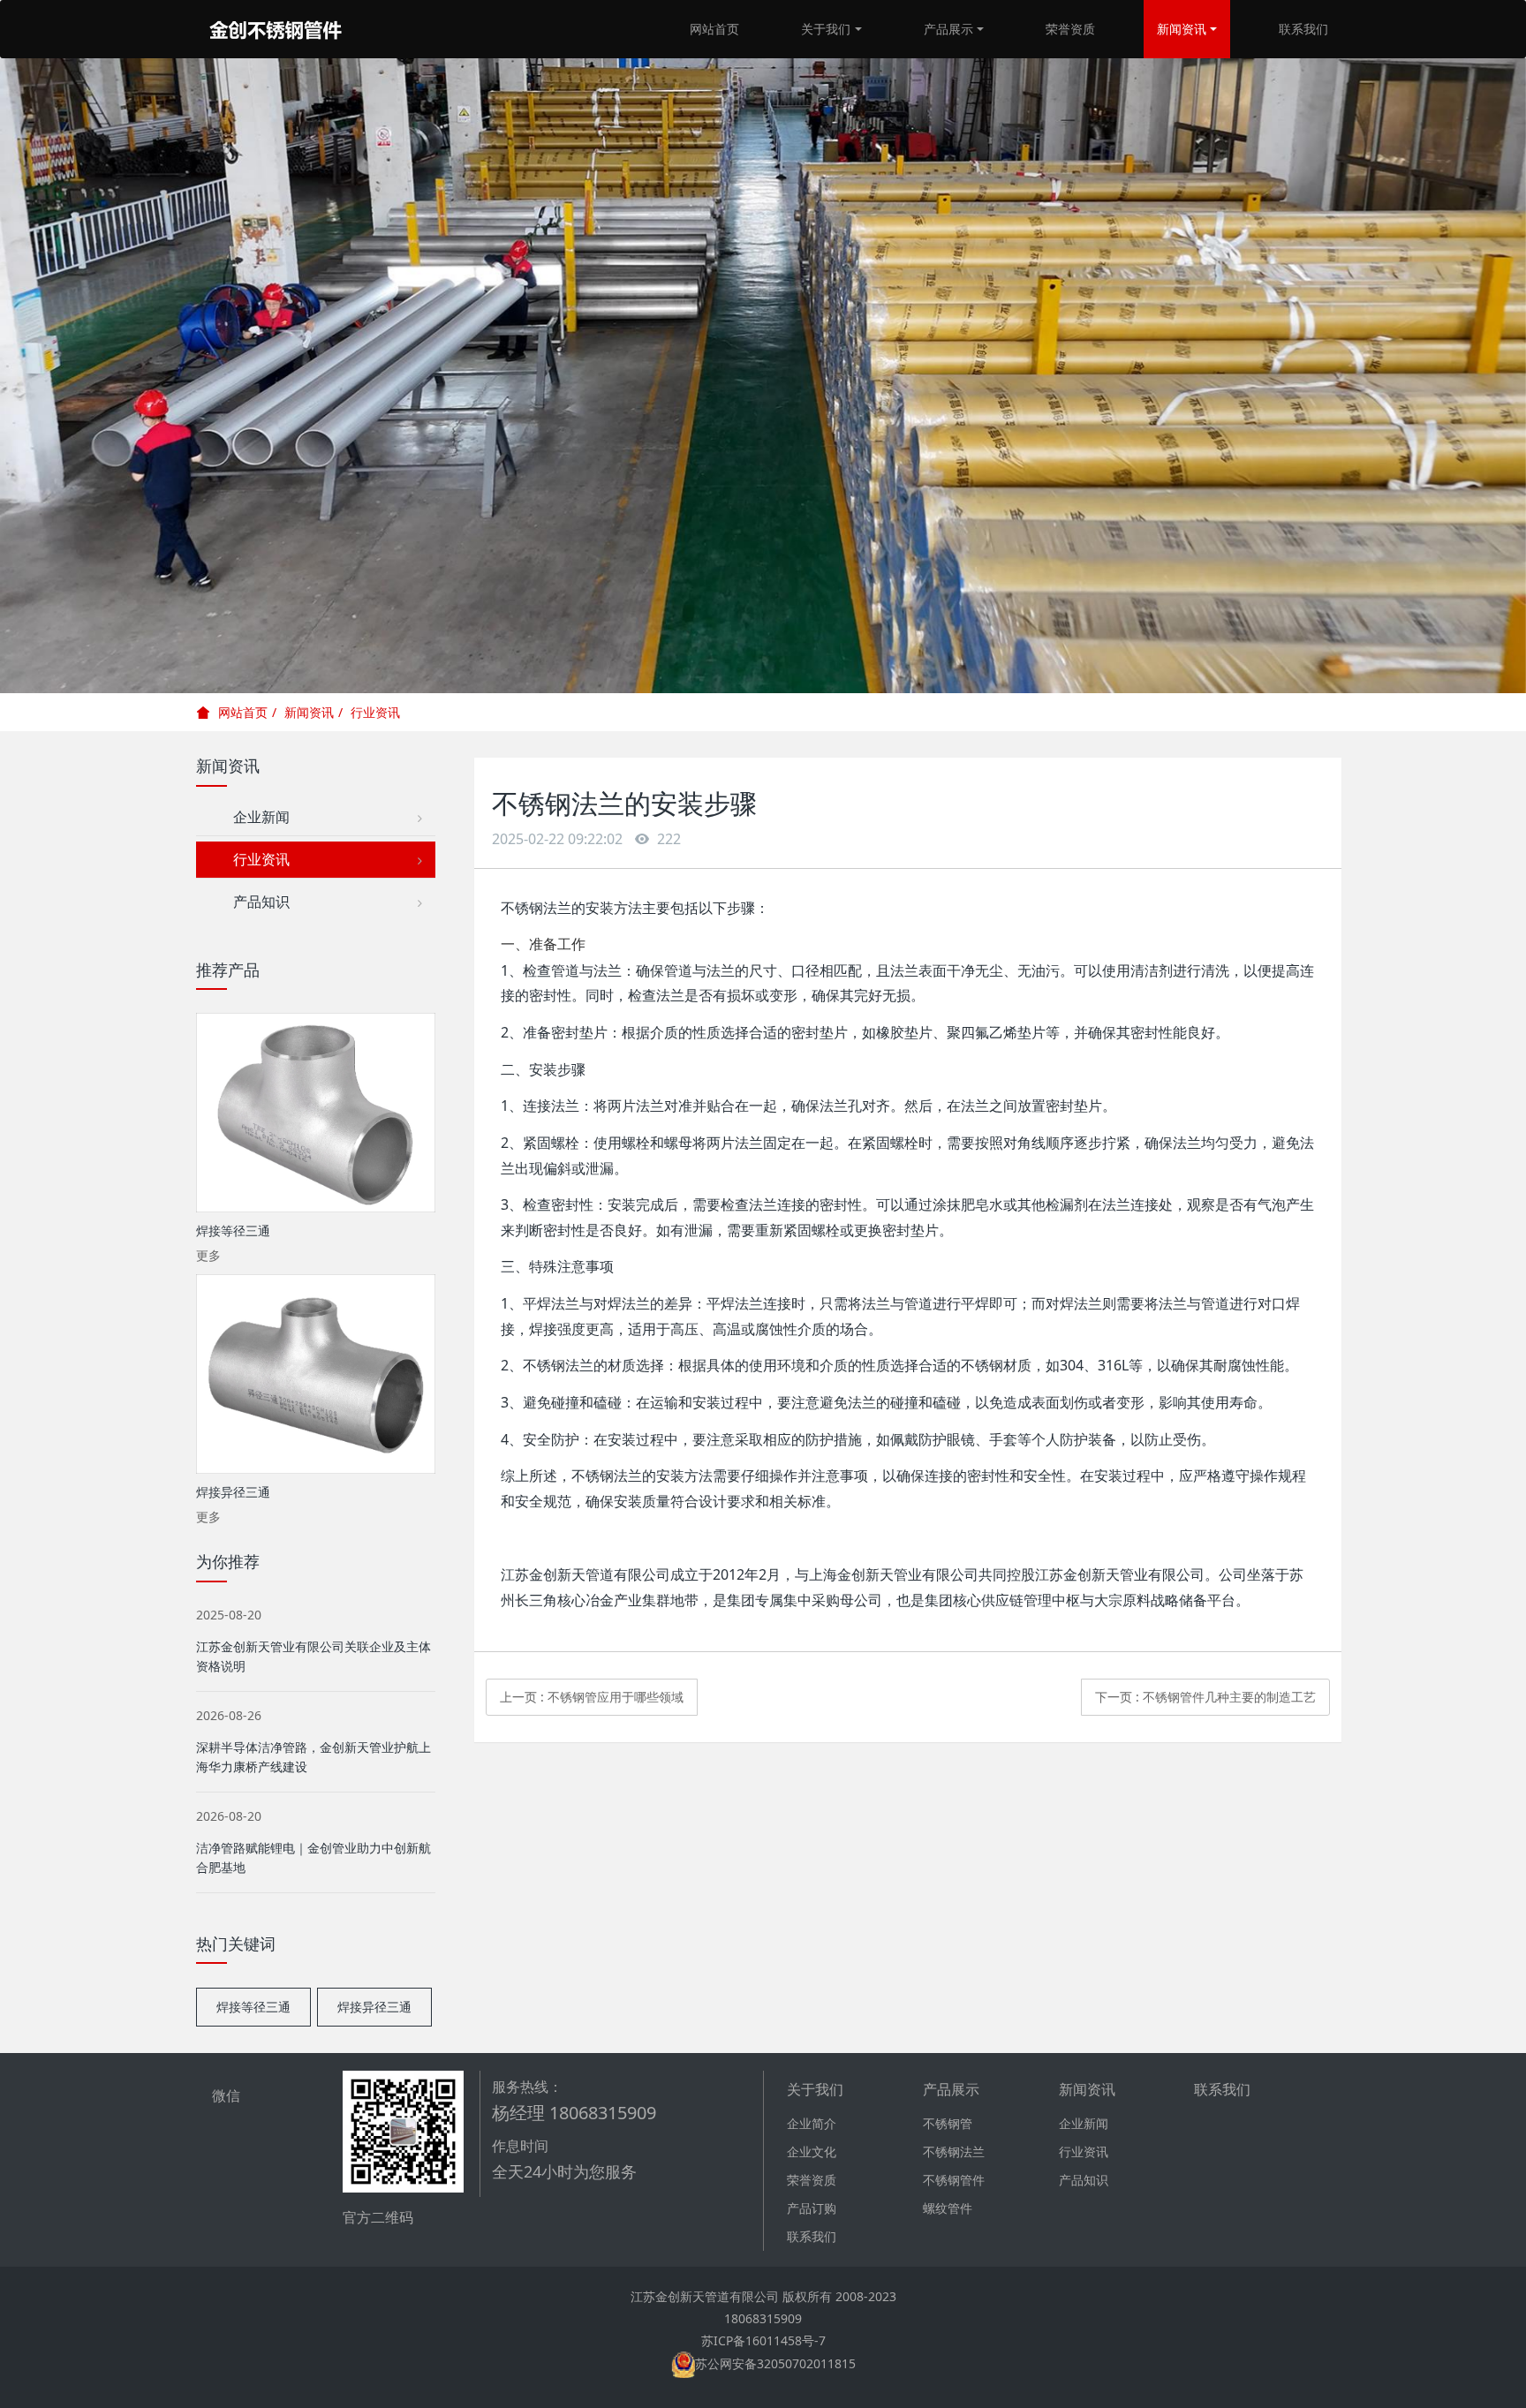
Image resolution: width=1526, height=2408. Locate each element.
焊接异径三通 (374, 2007)
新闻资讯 (1182, 29)
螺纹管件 (948, 2208)
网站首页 (714, 29)
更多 (208, 1255)
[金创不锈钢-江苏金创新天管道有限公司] (276, 29)
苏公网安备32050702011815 (775, 2363)
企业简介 (812, 2123)
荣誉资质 (1070, 29)
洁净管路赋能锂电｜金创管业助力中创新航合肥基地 (314, 1857)
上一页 (592, 1697)
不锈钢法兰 (954, 2151)
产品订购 (812, 2208)
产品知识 (254, 902)
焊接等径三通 (253, 2007)
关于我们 (826, 29)
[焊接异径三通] (316, 1374)
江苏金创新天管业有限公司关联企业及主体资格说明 (314, 1656)
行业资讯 (375, 712)
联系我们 (1303, 29)
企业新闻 (254, 817)
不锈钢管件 (954, 2180)
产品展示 (948, 29)
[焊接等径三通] (316, 1113)
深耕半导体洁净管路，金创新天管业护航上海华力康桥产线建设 (314, 1757)
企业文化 (812, 2151)
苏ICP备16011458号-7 (763, 2340)
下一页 (1205, 1697)
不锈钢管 (948, 2123)
